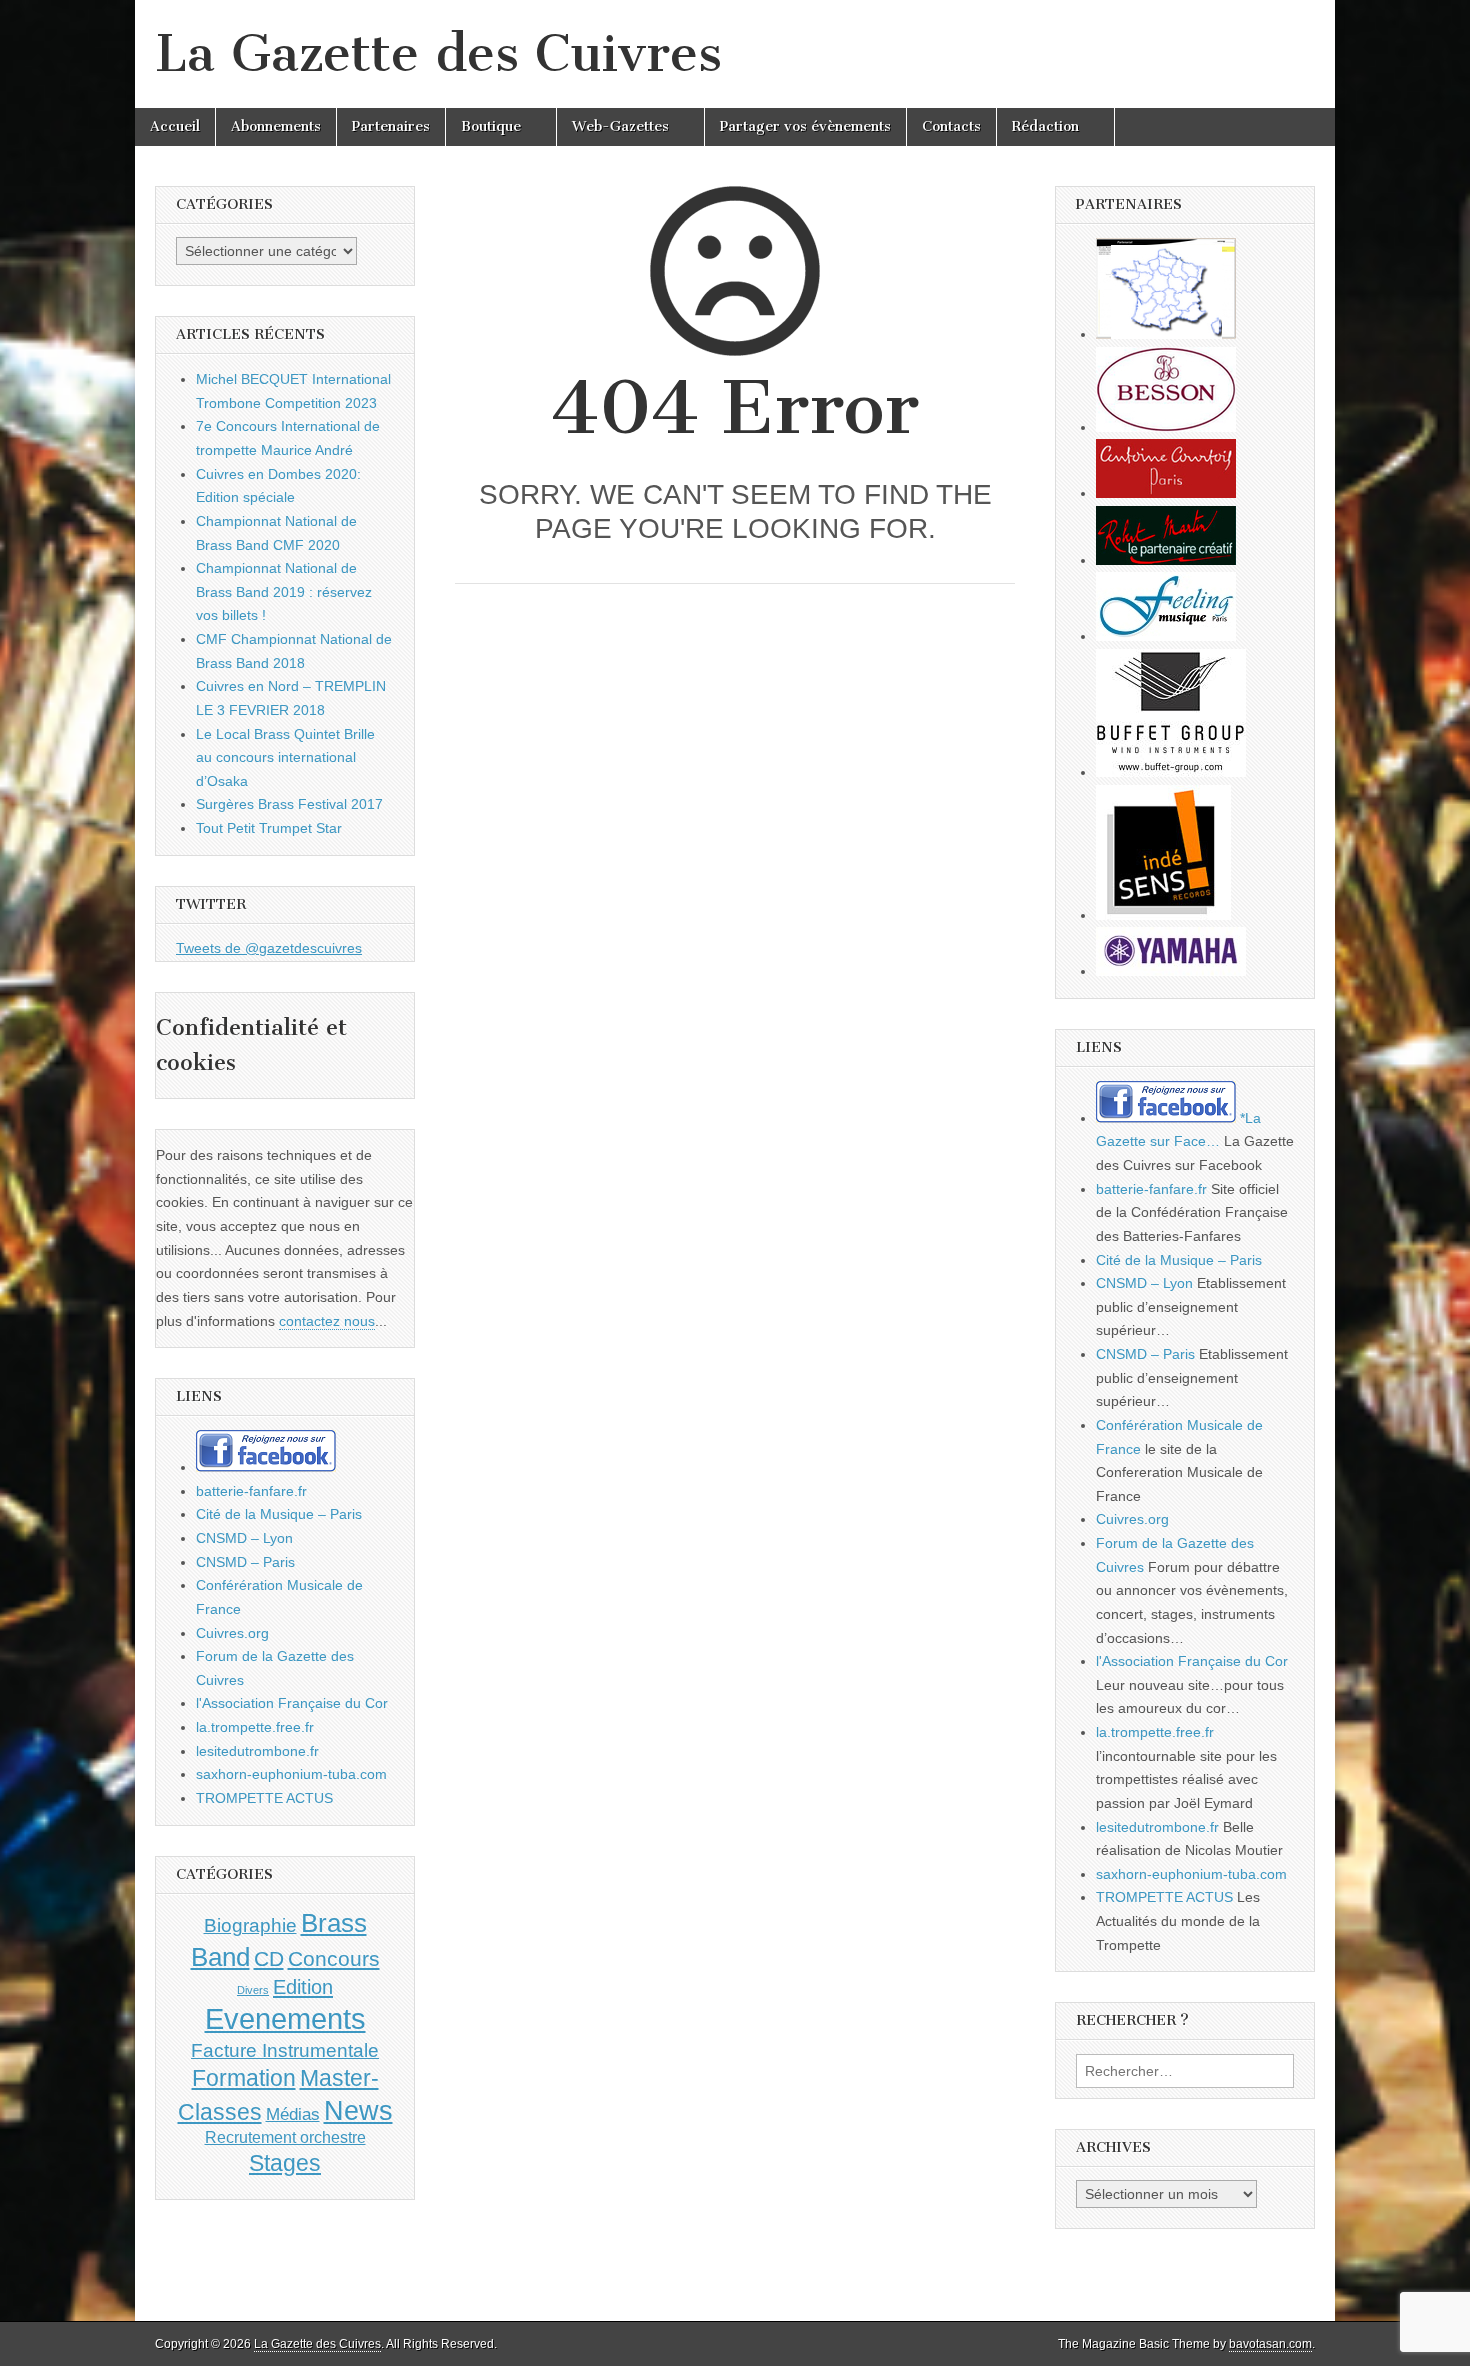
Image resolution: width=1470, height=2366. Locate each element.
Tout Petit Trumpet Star (269, 828)
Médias (293, 2114)
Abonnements (276, 126)
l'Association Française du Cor (292, 1703)
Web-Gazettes (620, 126)
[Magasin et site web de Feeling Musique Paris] (1166, 636)
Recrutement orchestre (285, 2137)
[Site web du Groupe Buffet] (1171, 772)
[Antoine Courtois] (1166, 493)
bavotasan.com (1270, 2344)
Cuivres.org (232, 1633)
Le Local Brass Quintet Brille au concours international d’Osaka (285, 757)
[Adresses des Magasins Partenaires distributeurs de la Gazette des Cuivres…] (1166, 334)
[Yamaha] (1171, 971)
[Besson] (1166, 427)
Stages (285, 2163)
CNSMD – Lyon (244, 1538)
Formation (244, 2078)
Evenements (285, 2018)
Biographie (250, 1925)
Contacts (951, 126)
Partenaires (391, 126)
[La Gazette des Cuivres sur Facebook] (266, 1467)
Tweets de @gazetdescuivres (269, 948)
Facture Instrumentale (285, 2050)
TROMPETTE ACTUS (264, 1798)
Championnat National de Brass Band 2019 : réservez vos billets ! (284, 591)
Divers (253, 1990)
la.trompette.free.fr (255, 1727)
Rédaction (1045, 126)
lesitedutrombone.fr (257, 1751)
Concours (334, 1958)
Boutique (491, 126)
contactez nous (327, 1321)
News (358, 2111)
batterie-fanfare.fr (251, 1491)
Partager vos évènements (805, 126)
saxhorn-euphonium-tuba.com (291, 1774)
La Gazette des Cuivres (438, 53)
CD (269, 1958)
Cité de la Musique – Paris (279, 1514)
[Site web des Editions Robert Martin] (1166, 560)
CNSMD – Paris (245, 1562)
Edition (303, 1987)
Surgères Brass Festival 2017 (289, 804)
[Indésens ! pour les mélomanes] (1163, 915)
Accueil (175, 126)
